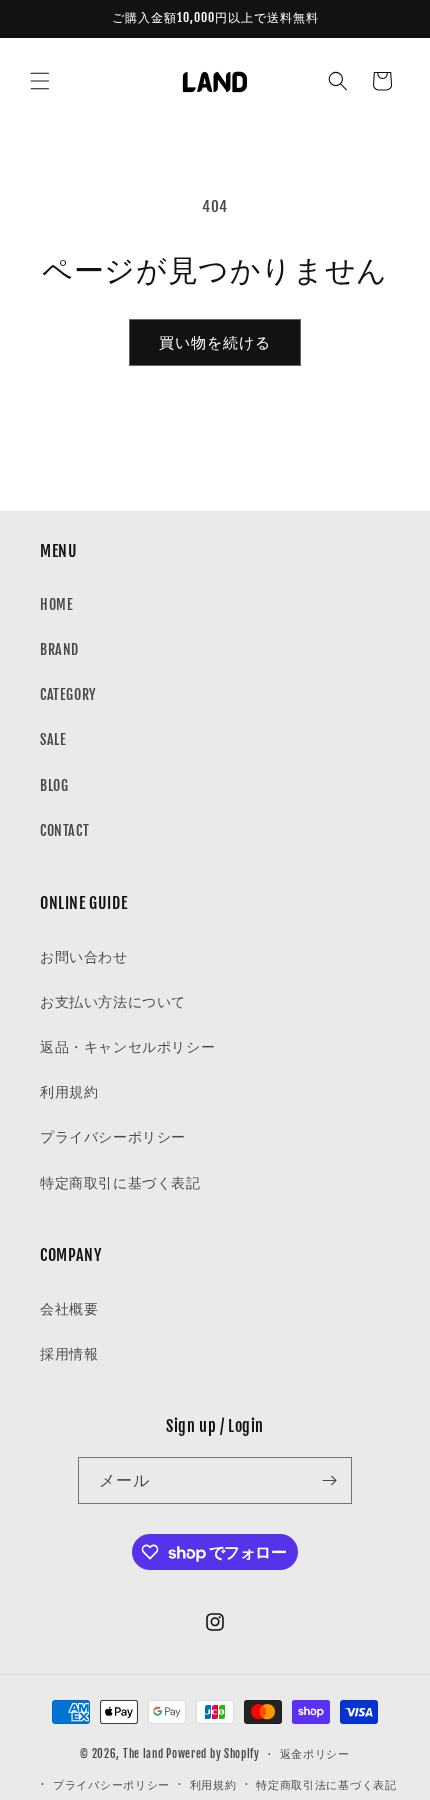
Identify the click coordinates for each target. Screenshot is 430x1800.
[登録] (329, 1480)
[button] (40, 81)
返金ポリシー (315, 1754)
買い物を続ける (215, 342)
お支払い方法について (113, 1001)
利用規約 (69, 1091)
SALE (53, 739)
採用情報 (69, 1353)
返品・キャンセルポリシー (127, 1046)
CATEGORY (68, 694)
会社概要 (69, 1308)
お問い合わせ (84, 956)
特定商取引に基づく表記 (120, 1182)
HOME (56, 604)
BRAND (59, 649)
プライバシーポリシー (113, 1136)
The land (143, 1754)
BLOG (54, 785)
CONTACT (64, 830)
